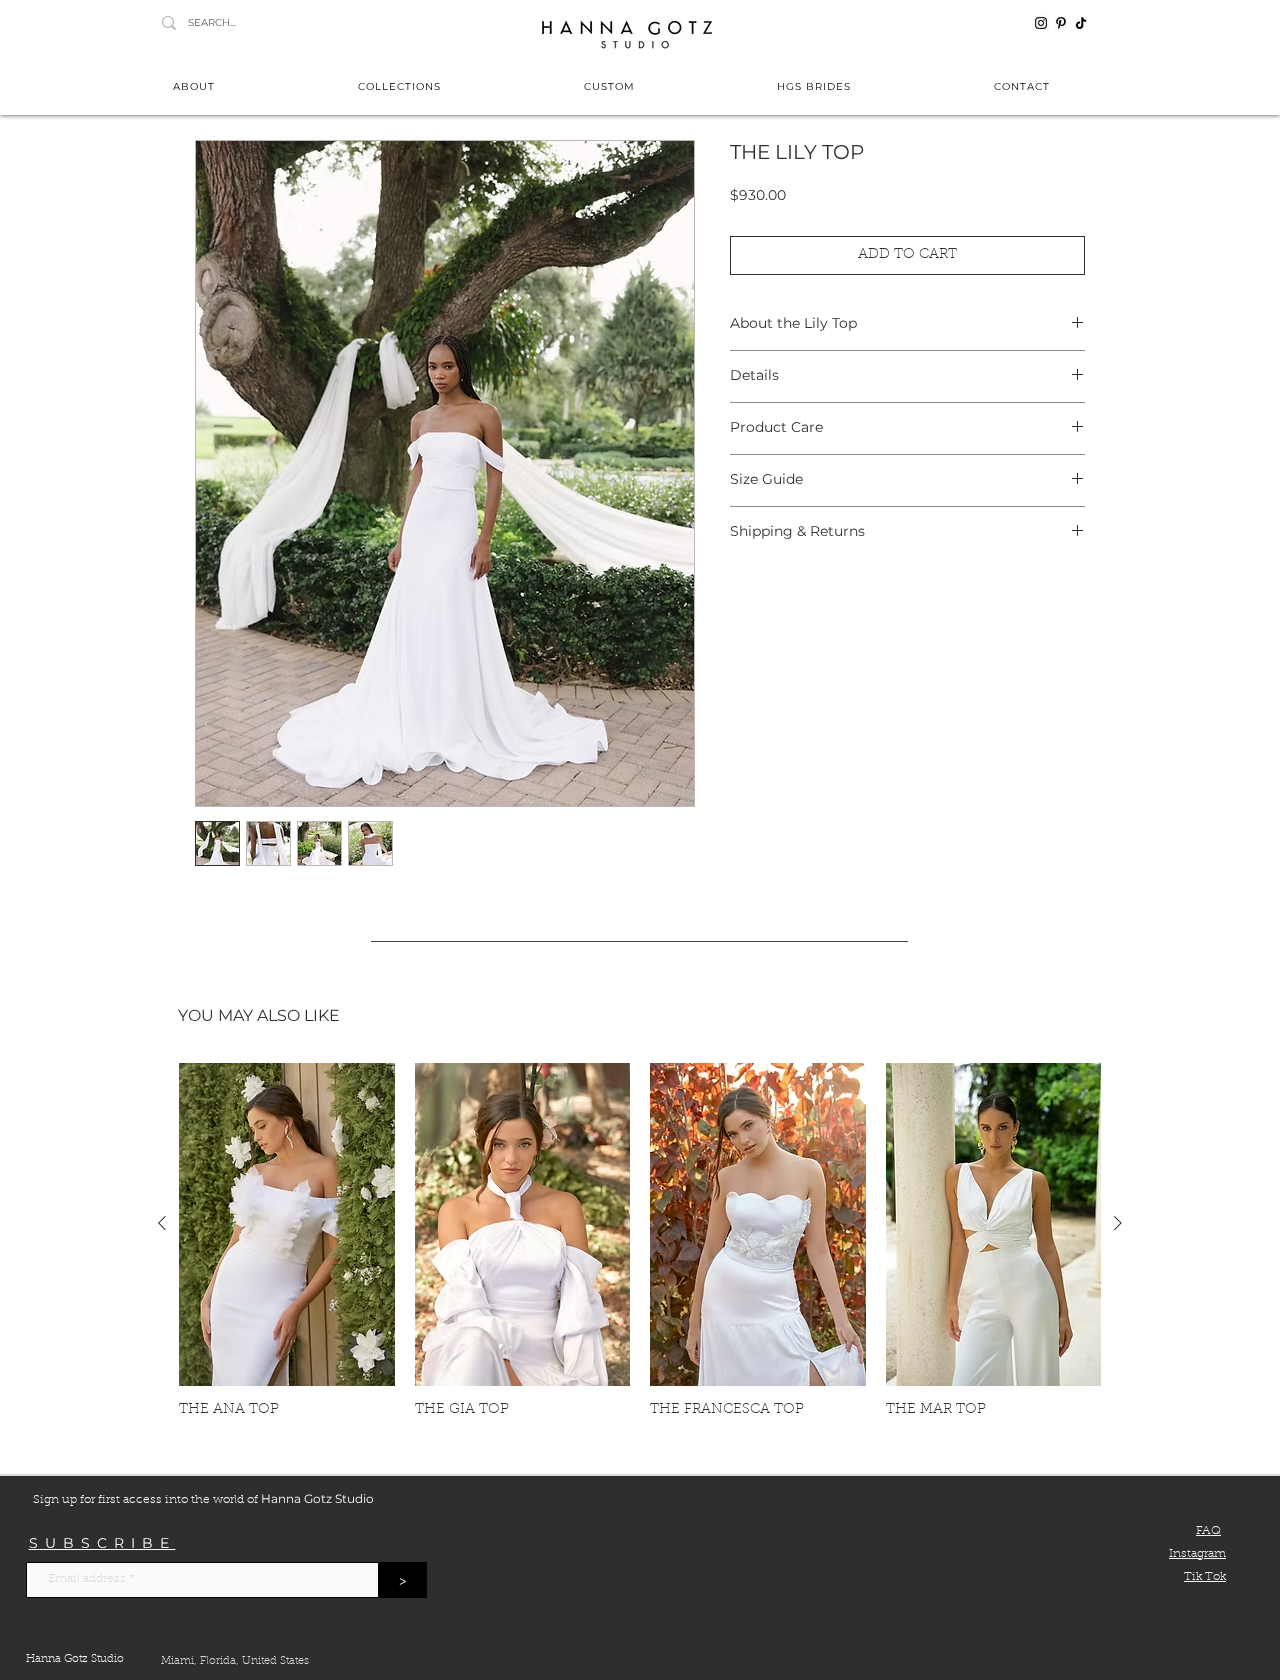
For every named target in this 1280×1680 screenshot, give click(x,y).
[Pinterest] (1061, 23)
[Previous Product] (162, 1223)
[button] (400, 86)
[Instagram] (1041, 23)
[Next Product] (1118, 1223)
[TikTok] (1081, 23)
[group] (640, 1241)
